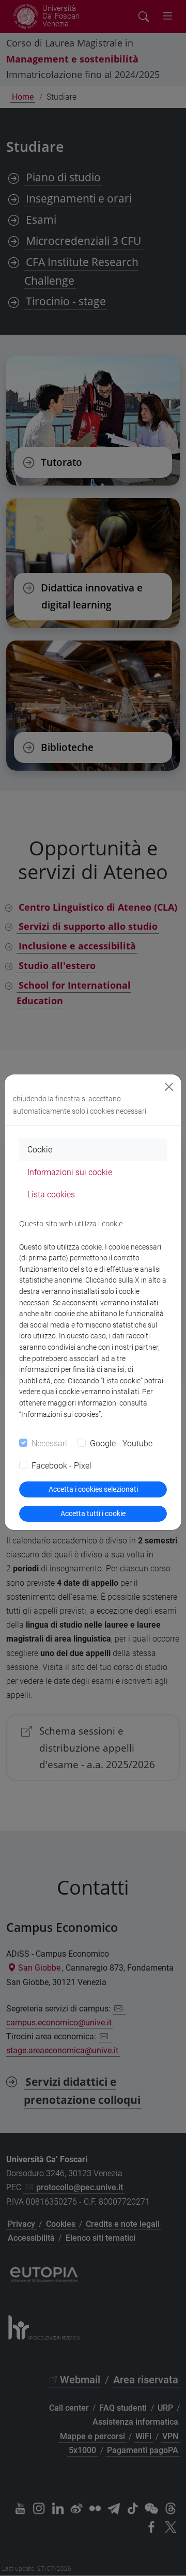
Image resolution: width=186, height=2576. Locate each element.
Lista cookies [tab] (51, 1195)
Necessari (49, 1443)
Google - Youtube (121, 1443)
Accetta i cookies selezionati (93, 1489)
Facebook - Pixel (61, 1466)
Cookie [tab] (40, 1150)
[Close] (169, 1087)
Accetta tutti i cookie (93, 1513)
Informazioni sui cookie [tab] (70, 1172)
